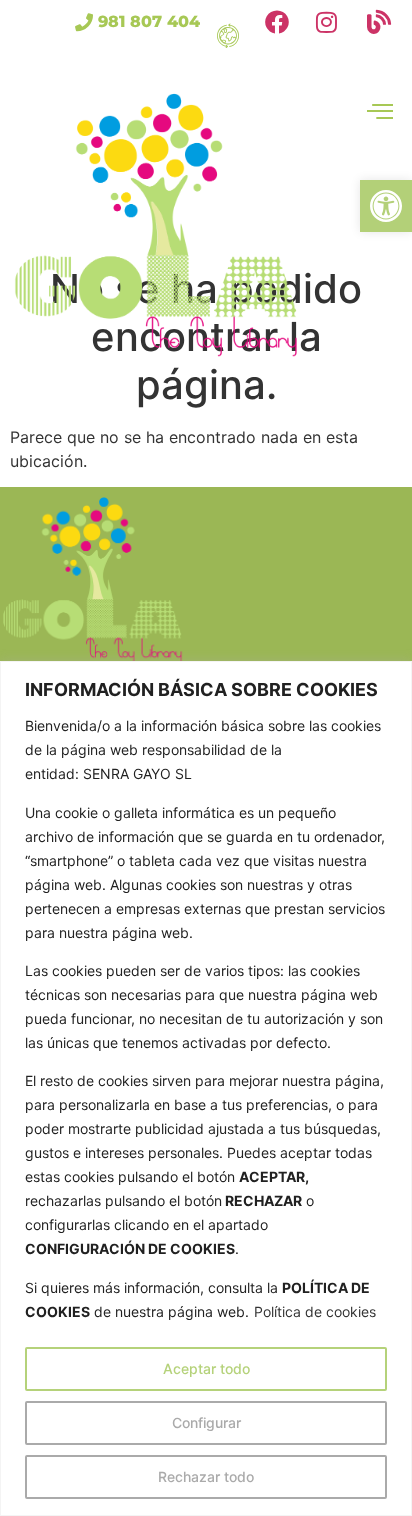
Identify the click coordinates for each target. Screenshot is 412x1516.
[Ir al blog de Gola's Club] (384, 26)
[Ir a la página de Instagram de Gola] (333, 26)
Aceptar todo (206, 1368)
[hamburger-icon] (222, 37)
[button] (386, 206)
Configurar (206, 1422)
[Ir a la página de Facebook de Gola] (282, 26)
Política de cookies (315, 1311)
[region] (206, 1088)
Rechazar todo (206, 1476)
